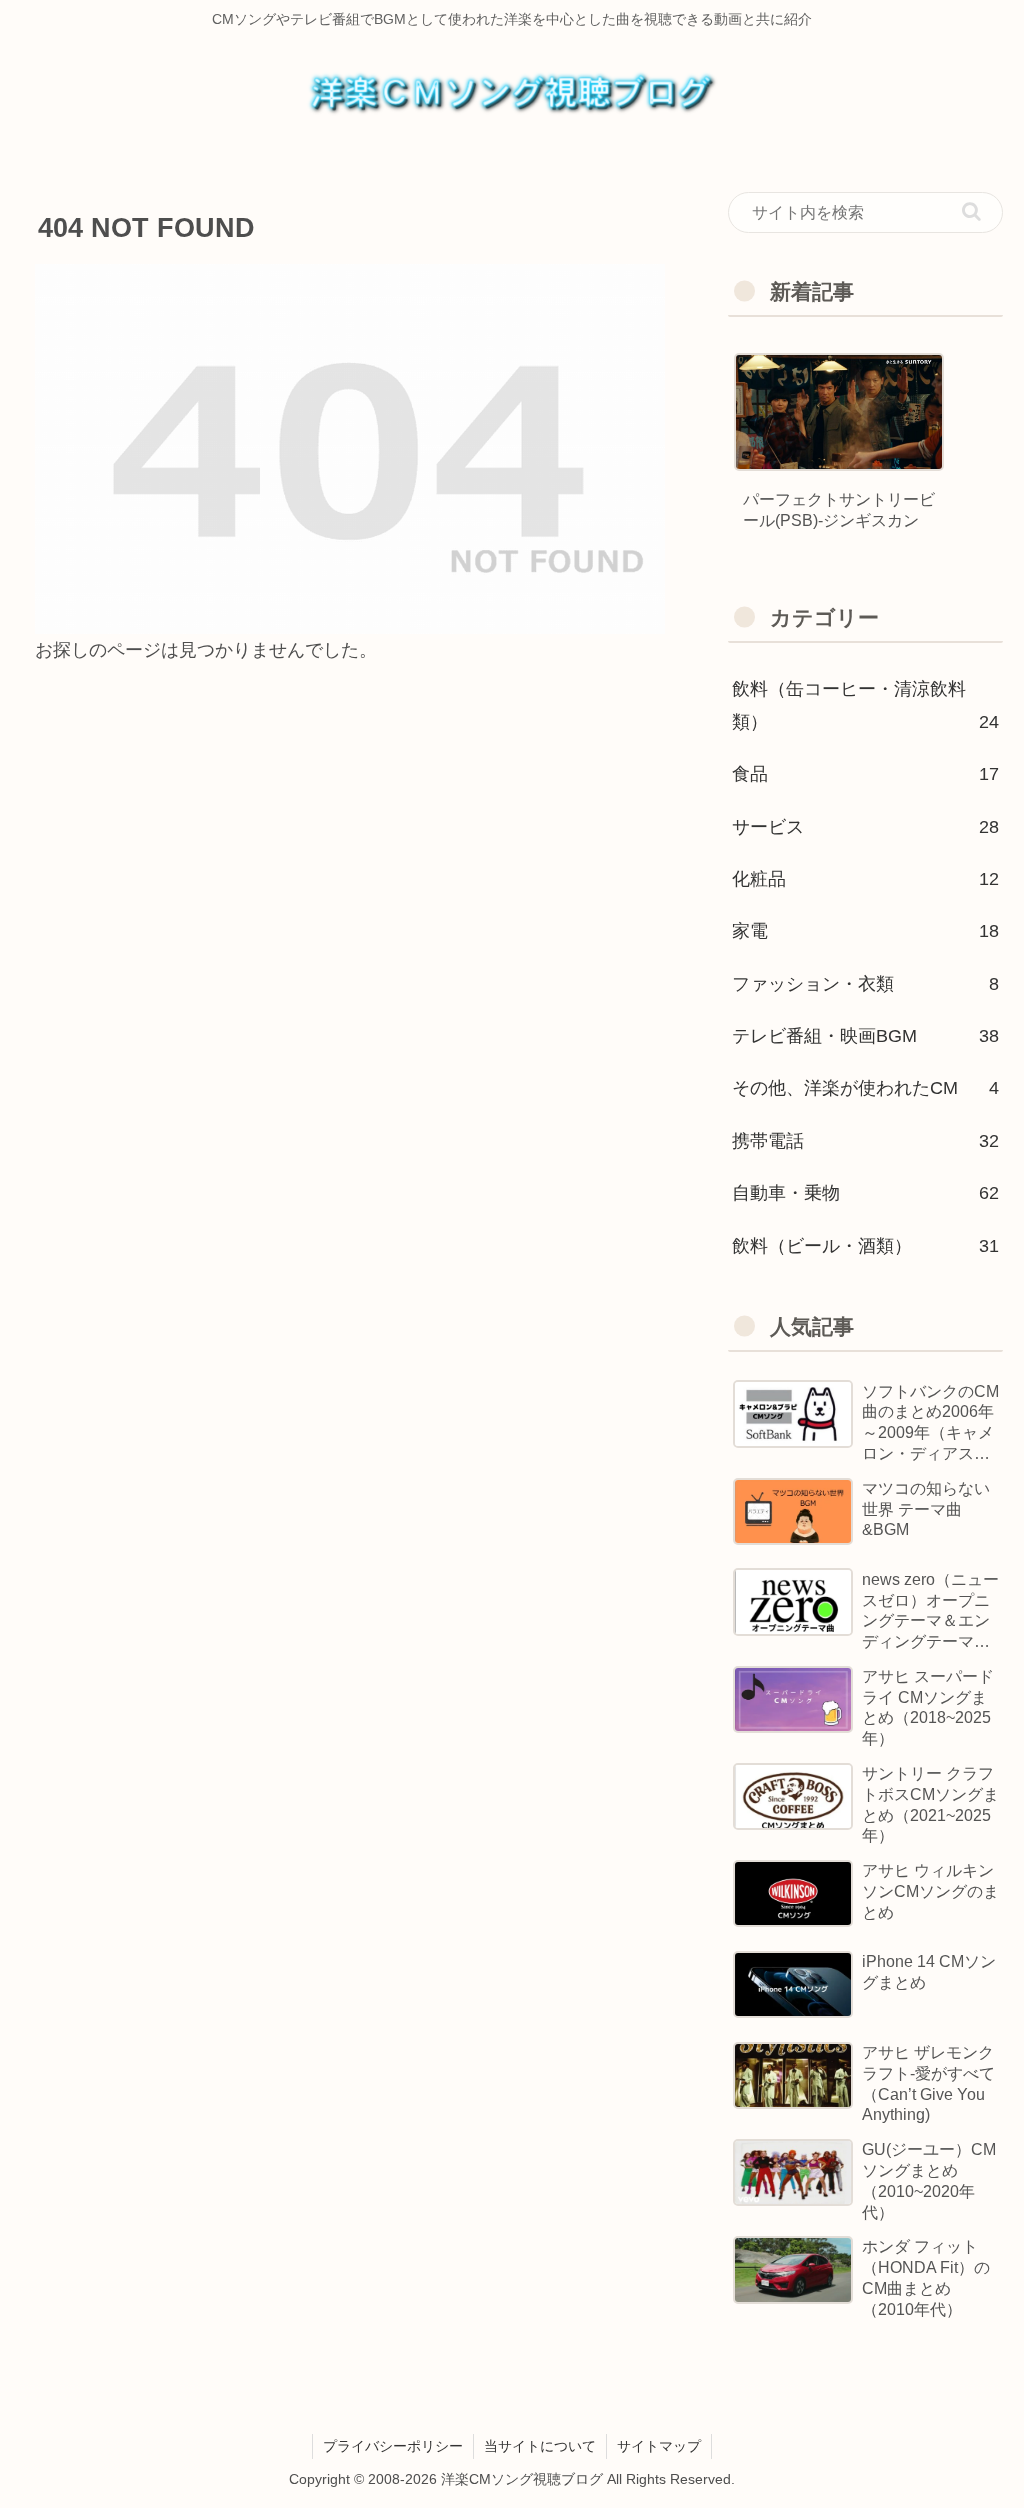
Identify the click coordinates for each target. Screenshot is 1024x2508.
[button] (971, 211)
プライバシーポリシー (393, 2446)
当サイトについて (540, 2446)
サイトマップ (659, 2446)
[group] (839, 452)
